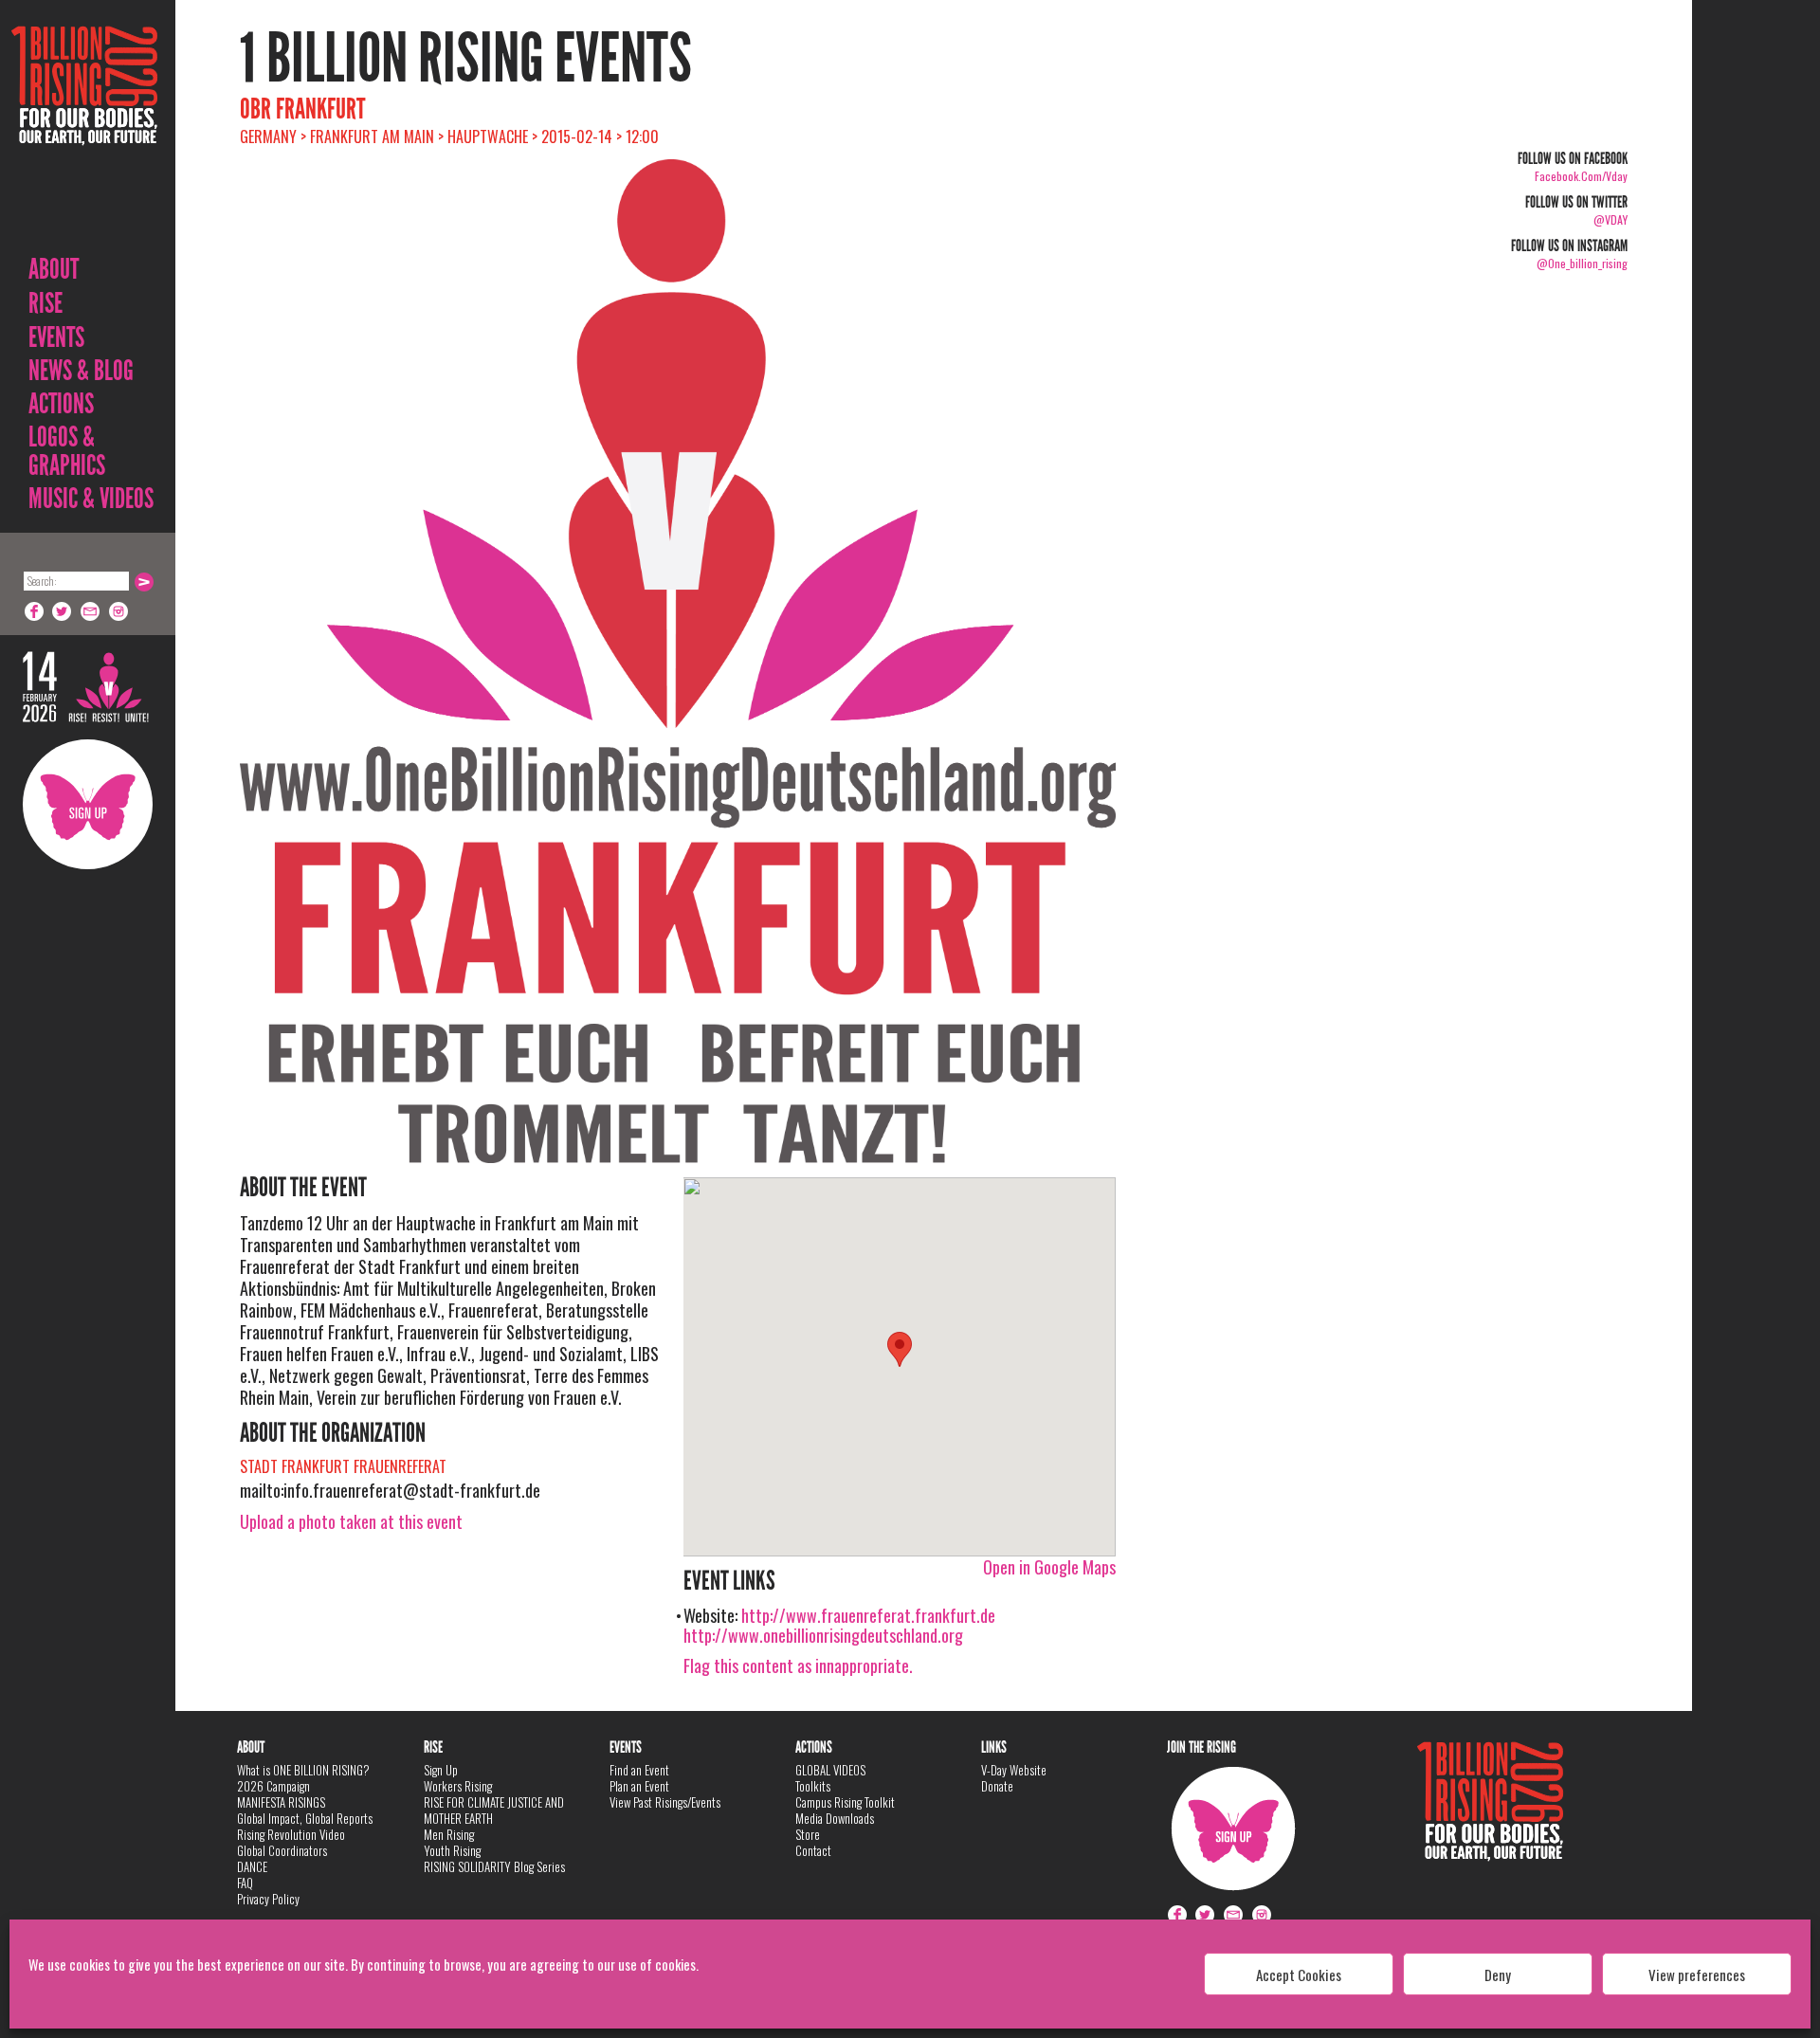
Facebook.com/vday (1581, 176)
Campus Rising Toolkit (845, 1802)
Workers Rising (458, 1786)
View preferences (1697, 1974)
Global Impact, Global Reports (305, 1818)
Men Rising (449, 1834)
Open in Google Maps (1049, 1567)
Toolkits (813, 1786)
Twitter (63, 611)
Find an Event (639, 1770)
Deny (1498, 1974)
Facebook (34, 611)
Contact (813, 1850)
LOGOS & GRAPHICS (67, 451)
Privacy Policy (268, 1899)
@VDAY (1611, 219)
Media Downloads (835, 1818)
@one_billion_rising (1582, 263)
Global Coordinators (282, 1850)
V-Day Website (1014, 1770)
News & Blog (81, 371)
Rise (45, 303)
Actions (61, 404)
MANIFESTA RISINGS (281, 1802)
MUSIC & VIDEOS (91, 499)
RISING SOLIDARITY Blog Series (494, 1866)
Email (91, 611)
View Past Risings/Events (665, 1802)
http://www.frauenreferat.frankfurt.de (868, 1615)
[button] (900, 1349)
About (54, 269)
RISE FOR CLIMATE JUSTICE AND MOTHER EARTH (494, 1810)
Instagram (119, 611)
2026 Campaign (273, 1786)
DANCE (252, 1866)
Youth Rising (452, 1850)
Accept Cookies (1299, 1974)
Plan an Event (639, 1786)
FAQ (245, 1883)
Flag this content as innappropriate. (798, 1665)
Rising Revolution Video (291, 1834)
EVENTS (56, 337)
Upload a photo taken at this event (351, 1521)
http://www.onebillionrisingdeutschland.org (823, 1635)
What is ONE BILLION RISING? (303, 1770)
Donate (997, 1786)
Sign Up (88, 804)
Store (808, 1834)
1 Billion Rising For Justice (84, 132)
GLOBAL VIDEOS (830, 1770)
